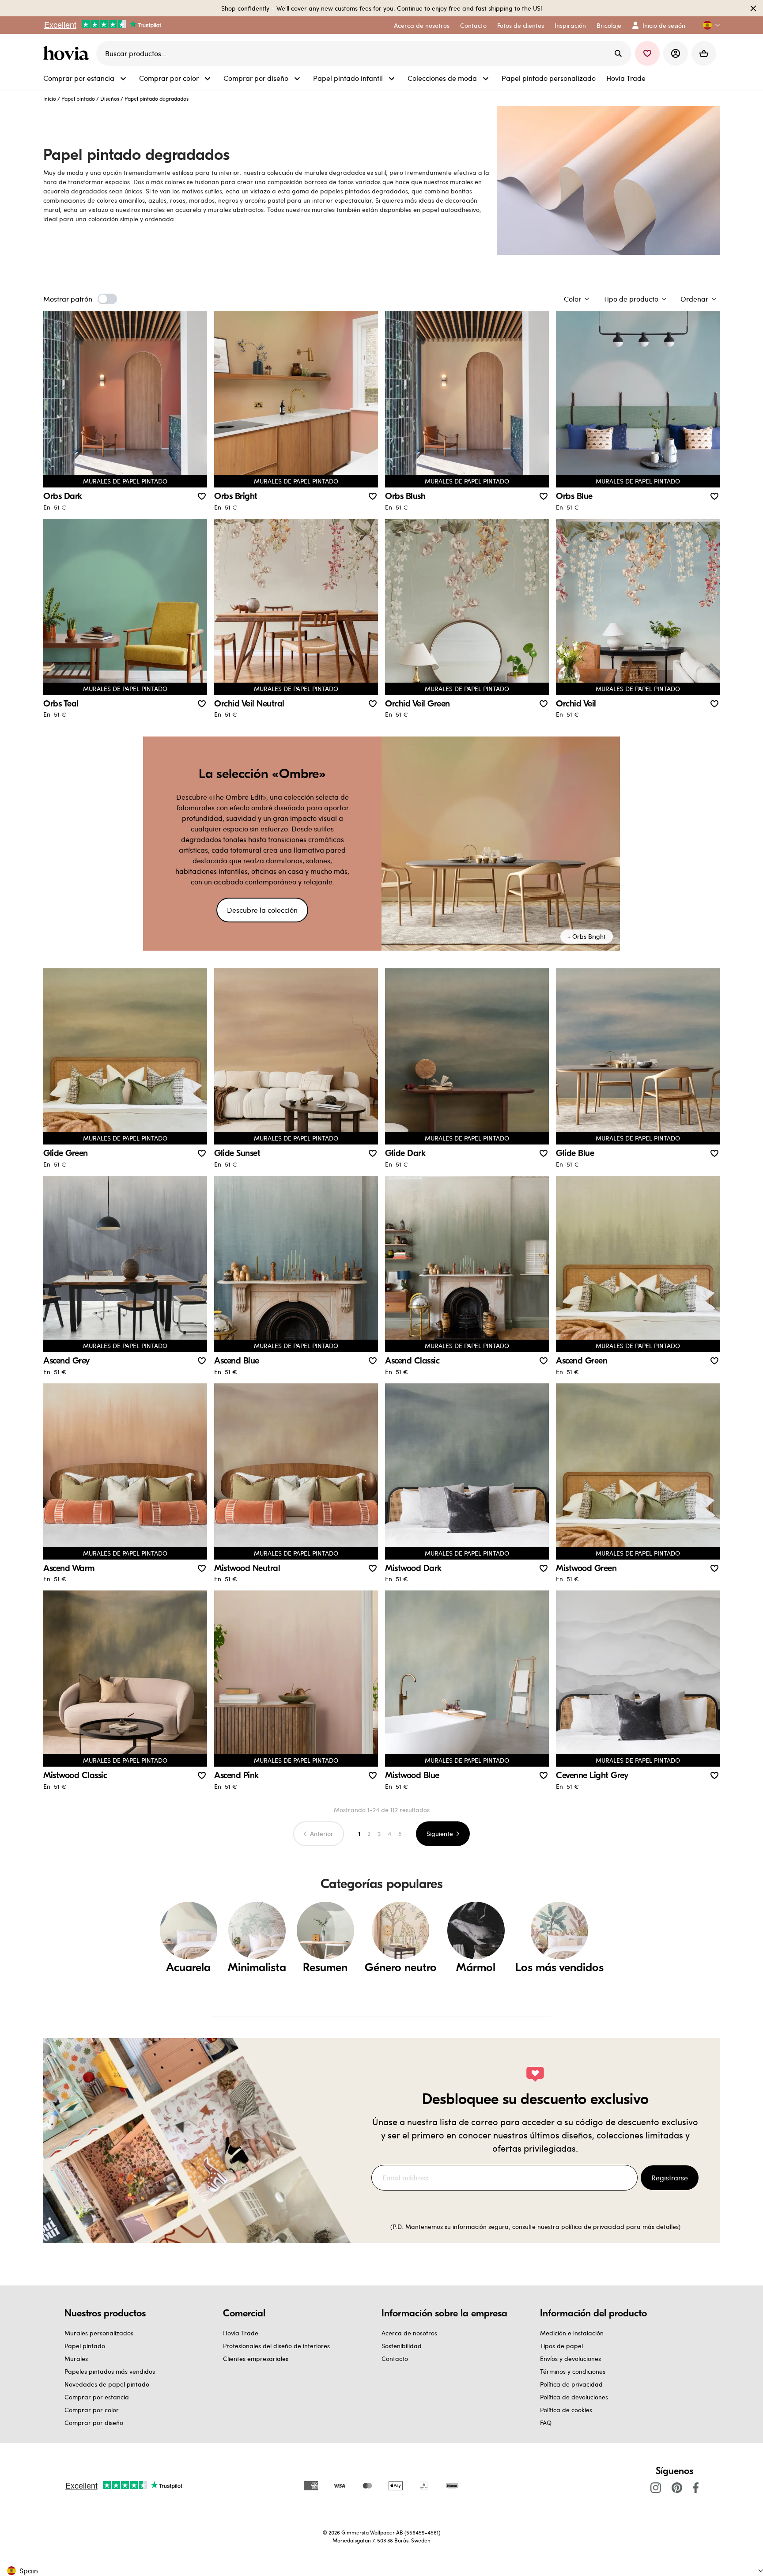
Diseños (110, 98)
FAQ (546, 2423)
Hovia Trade (241, 2333)
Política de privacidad (571, 2384)
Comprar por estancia (97, 2397)
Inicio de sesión (664, 25)
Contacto (395, 2359)
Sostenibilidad (402, 2346)
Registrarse (670, 2178)
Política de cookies (566, 2410)
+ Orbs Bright (587, 936)
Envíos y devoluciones (570, 2359)
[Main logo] (68, 53)
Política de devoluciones (574, 2397)
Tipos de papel (561, 2346)
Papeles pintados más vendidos (110, 2371)
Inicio (50, 98)
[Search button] (618, 53)
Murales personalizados (99, 2333)
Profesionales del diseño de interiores (276, 2346)
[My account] (676, 53)
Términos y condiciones (573, 2371)
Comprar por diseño (94, 2423)
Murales (76, 2359)
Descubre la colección (262, 910)
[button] (708, 25)
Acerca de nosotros (409, 2333)
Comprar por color (92, 2410)
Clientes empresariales (256, 2359)
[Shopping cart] (704, 53)
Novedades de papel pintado (107, 2384)
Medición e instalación (572, 2333)
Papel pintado (78, 98)
